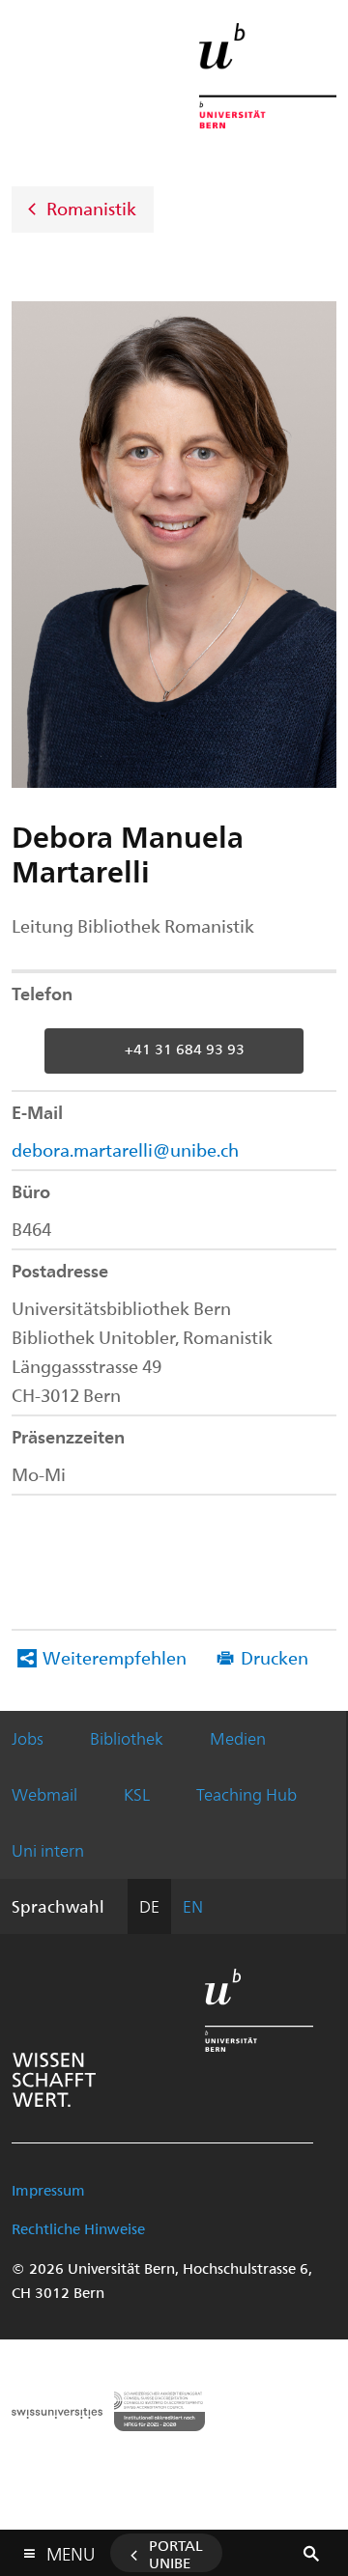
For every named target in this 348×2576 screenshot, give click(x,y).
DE (149, 1906)
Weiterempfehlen (115, 1657)
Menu (71, 2550)
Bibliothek (127, 1738)
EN (193, 1906)
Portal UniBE (176, 2554)
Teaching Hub (246, 1794)
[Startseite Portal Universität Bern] (268, 76)
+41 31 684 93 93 (185, 1049)
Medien (238, 1738)
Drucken (275, 1657)
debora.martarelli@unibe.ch (125, 1149)
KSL (137, 1794)
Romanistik (91, 207)
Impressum (48, 2190)
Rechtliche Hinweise (78, 2228)
